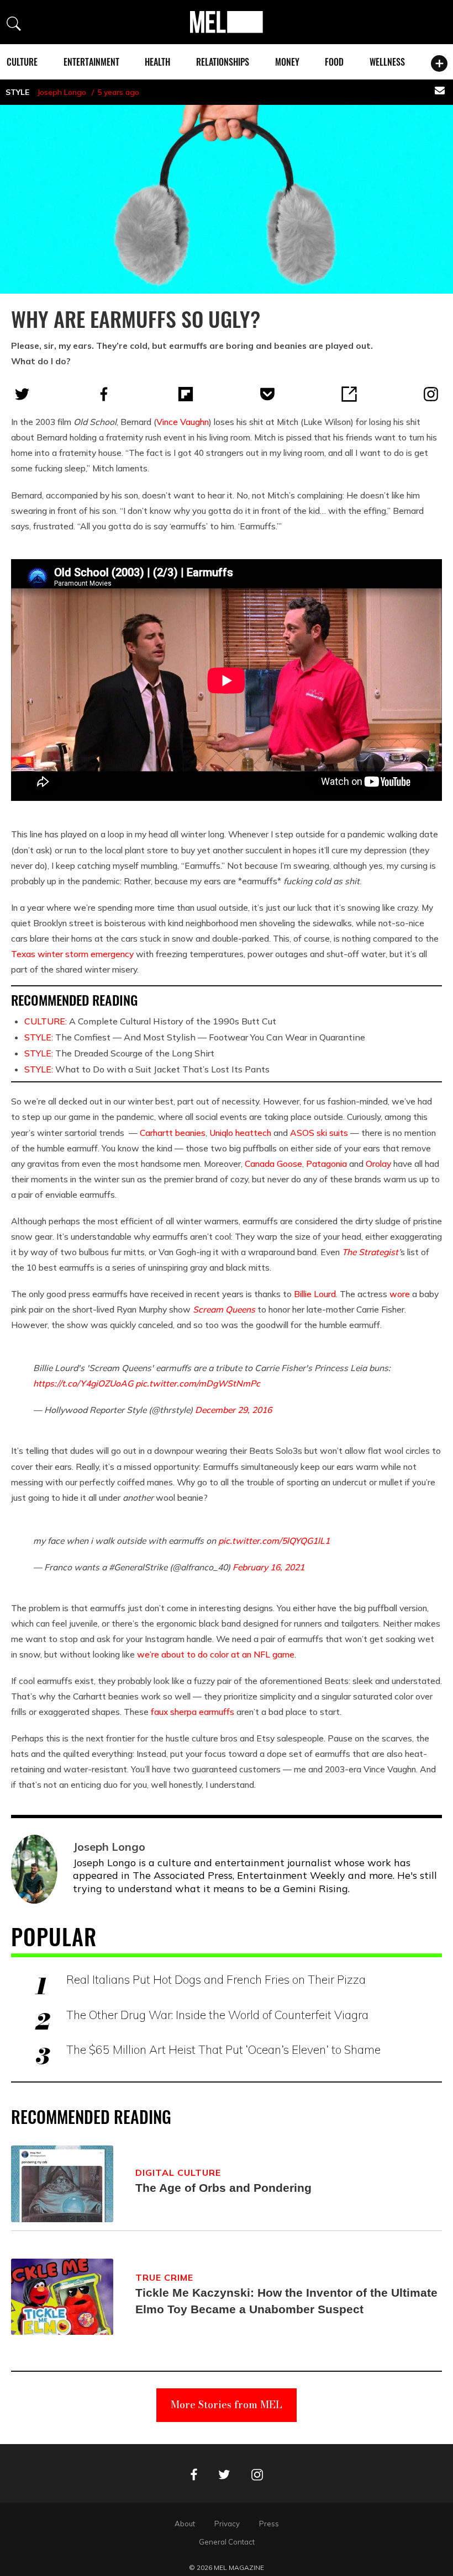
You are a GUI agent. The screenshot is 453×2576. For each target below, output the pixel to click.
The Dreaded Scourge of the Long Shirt (119, 1053)
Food (334, 62)
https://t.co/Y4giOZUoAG (83, 1383)
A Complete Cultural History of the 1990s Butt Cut (150, 1021)
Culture (22, 62)
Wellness (387, 62)
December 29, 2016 (233, 1410)
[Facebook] (104, 394)
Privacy (227, 2524)
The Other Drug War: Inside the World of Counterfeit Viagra (217, 2015)
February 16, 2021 (268, 1567)
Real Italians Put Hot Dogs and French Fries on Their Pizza (216, 1979)
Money (287, 62)
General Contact (227, 2542)
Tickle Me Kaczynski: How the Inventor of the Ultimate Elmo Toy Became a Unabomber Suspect (286, 2301)
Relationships (223, 62)
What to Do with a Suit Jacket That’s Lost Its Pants (147, 1069)
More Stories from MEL (227, 2405)
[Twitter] (22, 394)
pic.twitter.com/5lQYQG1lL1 (274, 1541)
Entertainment (91, 62)
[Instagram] (431, 394)
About (185, 2524)
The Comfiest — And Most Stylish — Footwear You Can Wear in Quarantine (195, 1037)
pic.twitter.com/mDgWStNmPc (198, 1383)
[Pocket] (267, 394)
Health (157, 62)
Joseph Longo (62, 92)
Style (17, 92)
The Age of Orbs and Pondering (223, 2188)
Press (269, 2524)
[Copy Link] (349, 394)
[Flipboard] (186, 394)
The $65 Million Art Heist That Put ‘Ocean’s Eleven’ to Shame (223, 2049)
